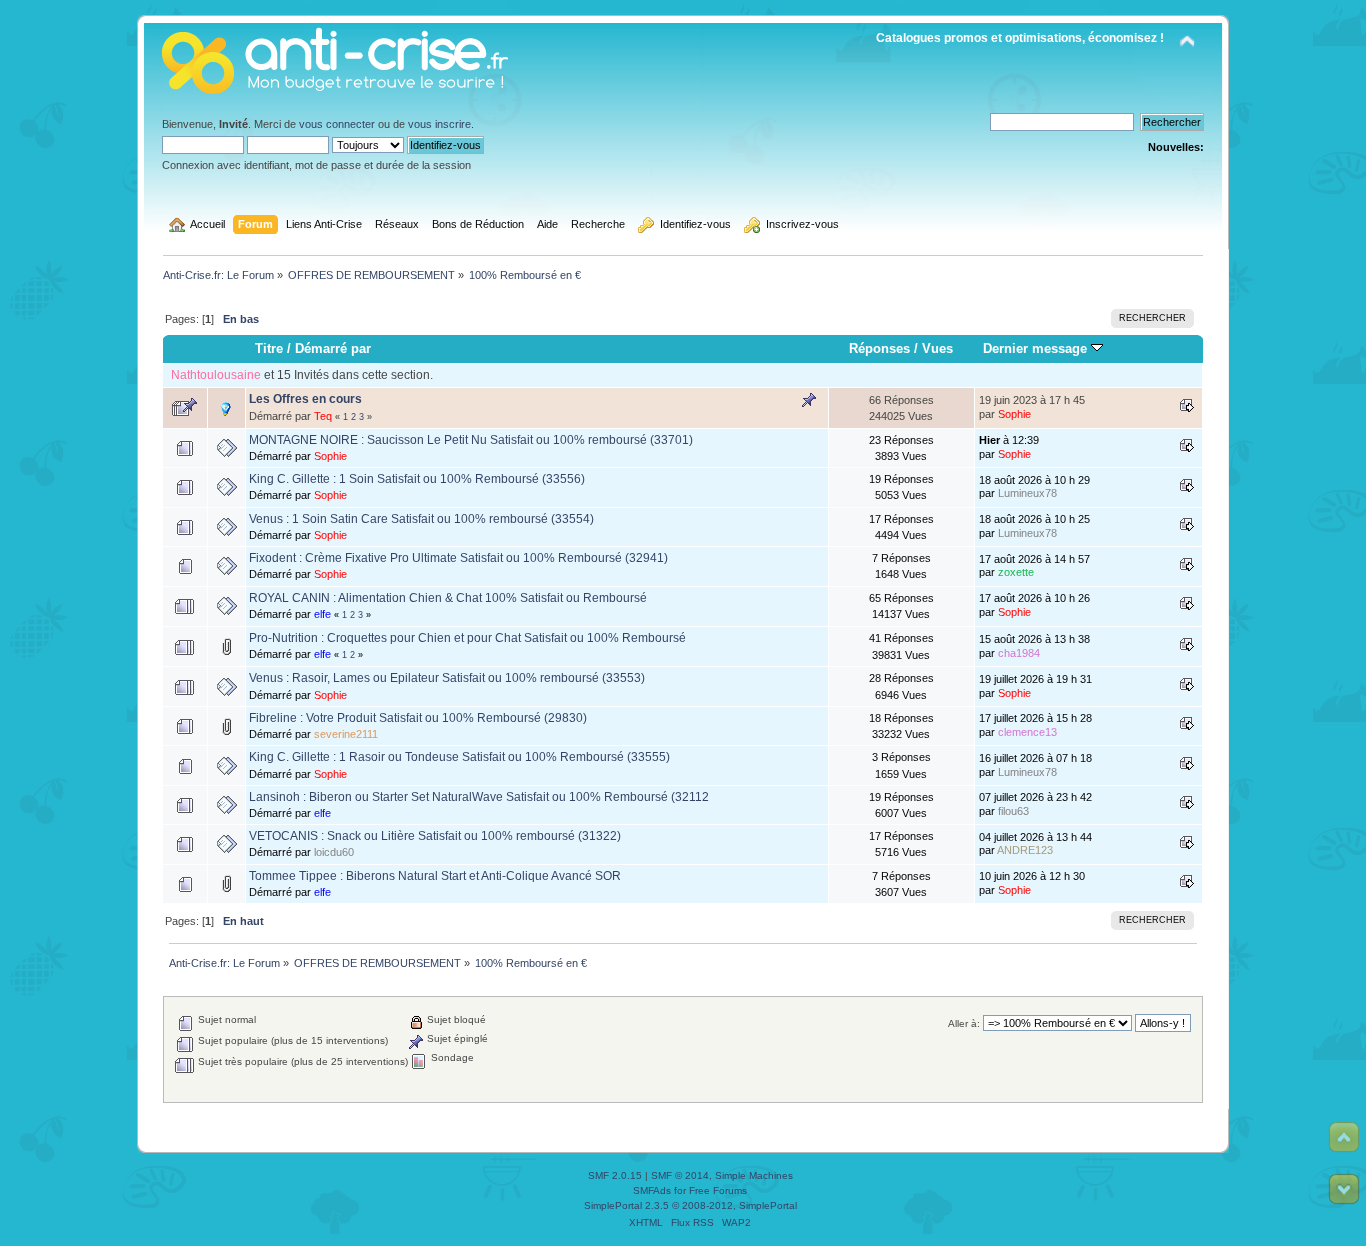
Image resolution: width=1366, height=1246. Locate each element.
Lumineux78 (1027, 493)
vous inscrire (439, 124)
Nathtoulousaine (216, 375)
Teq (323, 416)
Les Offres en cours (305, 399)
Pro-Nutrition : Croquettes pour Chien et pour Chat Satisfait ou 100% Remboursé (467, 638)
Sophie (1014, 414)
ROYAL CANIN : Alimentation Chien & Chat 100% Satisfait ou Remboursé (448, 598)
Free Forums (718, 1190)
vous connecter (337, 124)
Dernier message (1037, 348)
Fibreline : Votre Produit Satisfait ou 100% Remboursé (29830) (418, 718)
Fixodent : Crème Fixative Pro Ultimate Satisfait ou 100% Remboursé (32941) (458, 558)
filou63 (1013, 811)
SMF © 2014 (680, 1175)
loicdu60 (334, 852)
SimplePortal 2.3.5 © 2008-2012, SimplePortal (690, 1205)
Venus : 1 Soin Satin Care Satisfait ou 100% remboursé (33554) (421, 519)
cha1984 (1019, 653)
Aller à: (964, 1023)
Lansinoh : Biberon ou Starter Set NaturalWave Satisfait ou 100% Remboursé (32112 (479, 797)
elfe (322, 614)
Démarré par (333, 348)
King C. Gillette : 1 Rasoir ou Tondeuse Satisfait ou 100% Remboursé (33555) (459, 757)
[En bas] (1344, 1189)
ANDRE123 (1025, 850)
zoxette (1016, 572)
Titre (269, 348)
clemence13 (1027, 732)
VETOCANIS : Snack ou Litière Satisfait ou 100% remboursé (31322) (435, 836)
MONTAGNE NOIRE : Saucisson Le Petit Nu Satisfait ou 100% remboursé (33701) (471, 440)
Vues (937, 348)
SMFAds (652, 1190)
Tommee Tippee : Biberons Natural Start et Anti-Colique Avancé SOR (435, 876)
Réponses (879, 348)
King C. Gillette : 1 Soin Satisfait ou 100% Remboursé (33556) (417, 479)
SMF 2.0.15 (615, 1175)
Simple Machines (754, 1175)
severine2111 (346, 734)
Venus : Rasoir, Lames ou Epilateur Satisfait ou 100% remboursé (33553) (447, 678)
